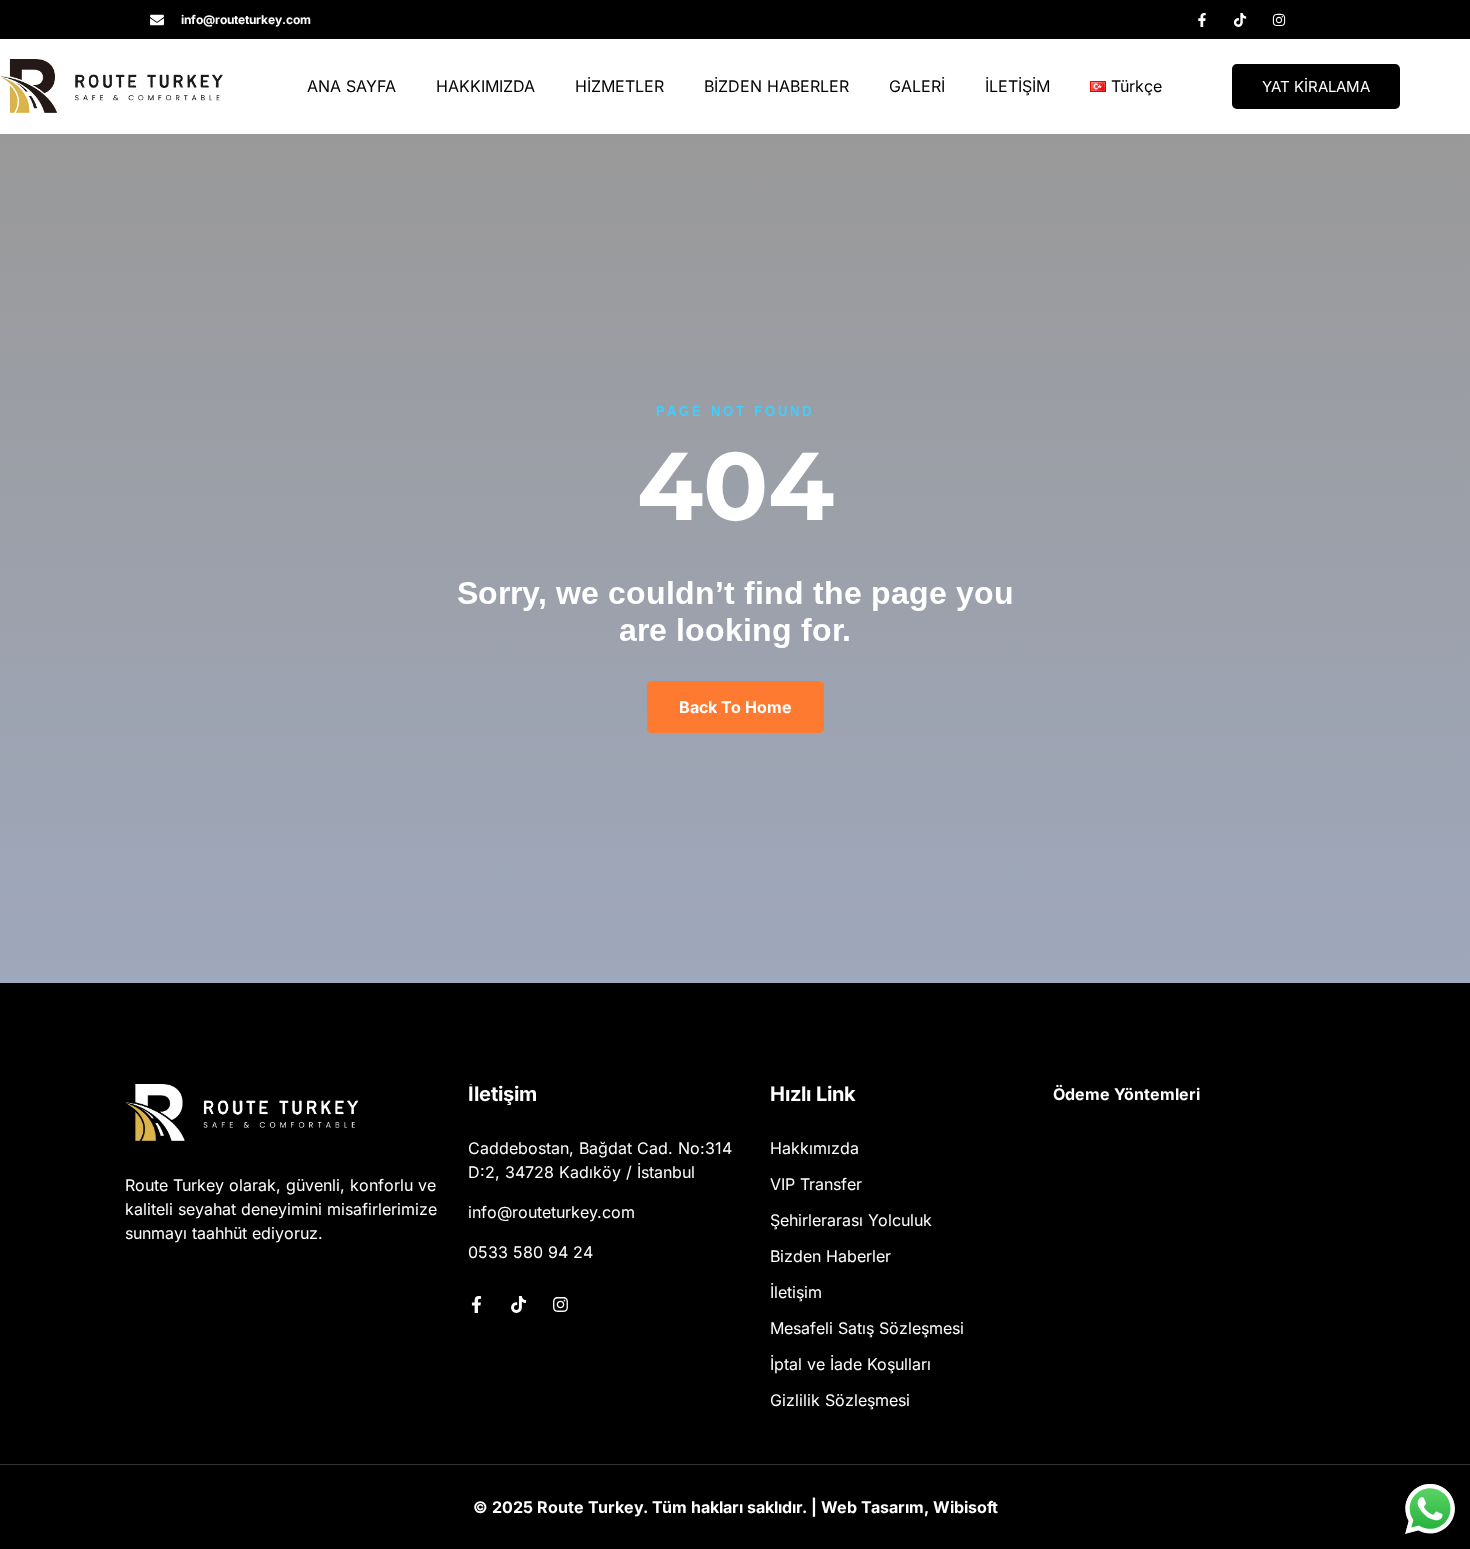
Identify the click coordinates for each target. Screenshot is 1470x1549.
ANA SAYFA (351, 86)
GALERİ (917, 86)
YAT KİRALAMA (1316, 86)
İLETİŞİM (1017, 86)
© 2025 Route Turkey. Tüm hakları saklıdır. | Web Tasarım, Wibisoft (735, 1507)
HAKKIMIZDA (485, 86)
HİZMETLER (619, 86)
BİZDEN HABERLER (776, 86)
